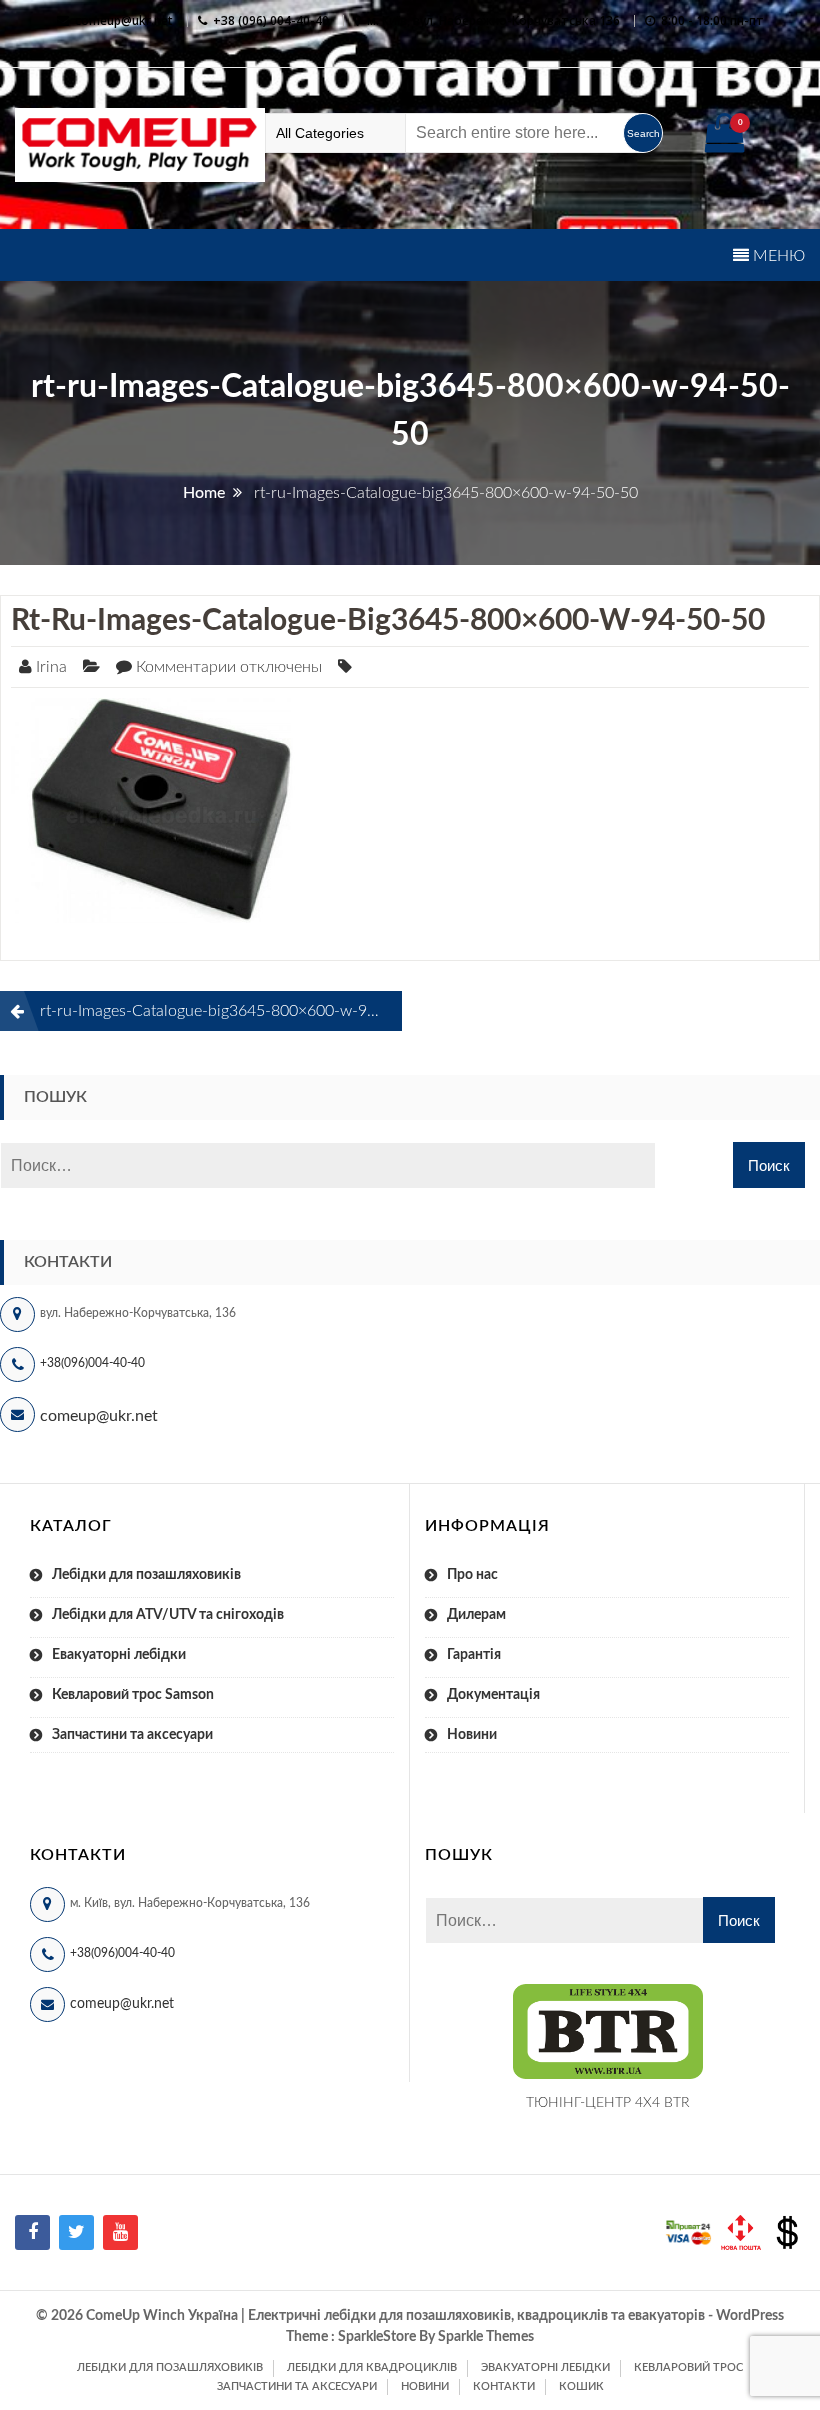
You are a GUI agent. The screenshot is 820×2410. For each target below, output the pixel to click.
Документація (493, 1695)
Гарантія (474, 1655)
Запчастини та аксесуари (132, 1735)
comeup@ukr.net (124, 20)
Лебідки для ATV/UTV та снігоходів (168, 1615)
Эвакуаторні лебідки (545, 2367)
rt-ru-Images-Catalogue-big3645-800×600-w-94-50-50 (388, 621)
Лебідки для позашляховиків (146, 1575)
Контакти (504, 2386)
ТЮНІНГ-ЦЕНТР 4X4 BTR (608, 2103)
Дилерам (476, 1615)
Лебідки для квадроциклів (372, 2367)
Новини (472, 1735)
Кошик (581, 2386)
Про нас (472, 1575)
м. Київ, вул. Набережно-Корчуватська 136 (493, 20)
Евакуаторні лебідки (119, 1655)
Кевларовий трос (688, 2367)
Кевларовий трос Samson (133, 1695)
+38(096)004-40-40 (92, 1363)
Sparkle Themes (486, 2337)
